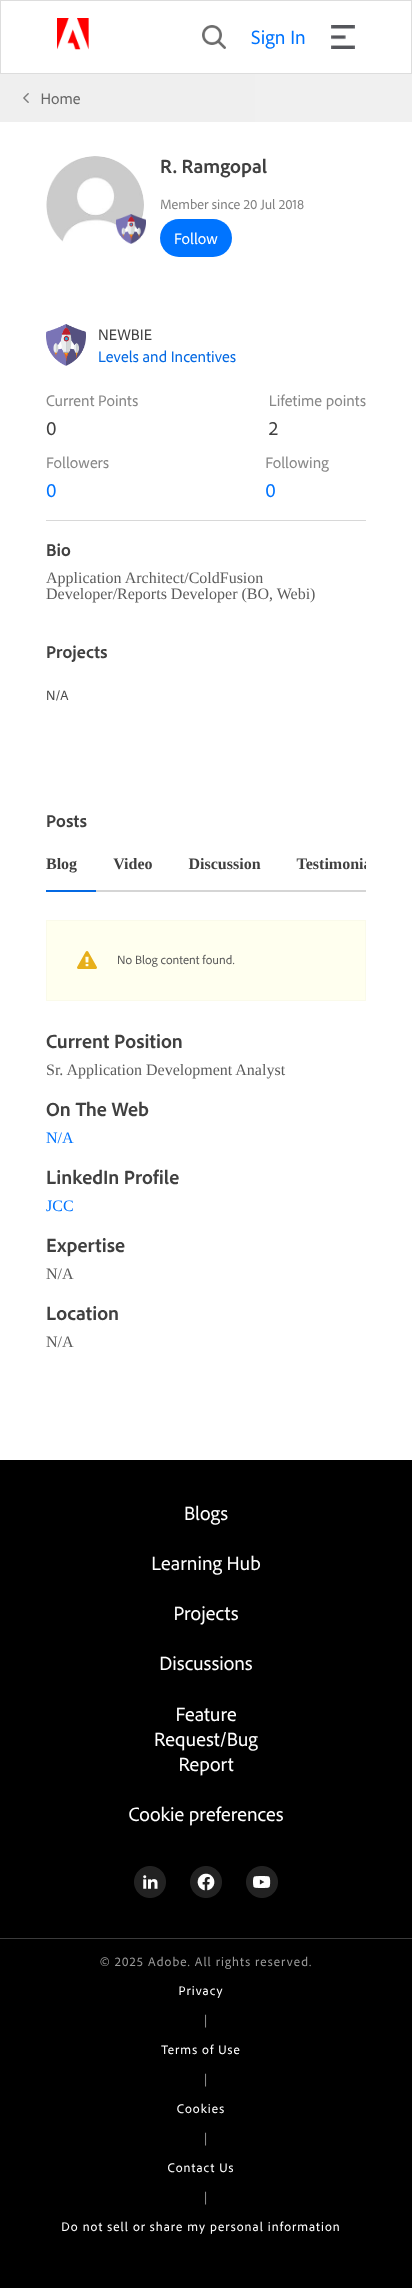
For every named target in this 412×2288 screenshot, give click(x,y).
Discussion (225, 865)
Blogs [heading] (206, 1512)
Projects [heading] (206, 1612)
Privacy (201, 1991)
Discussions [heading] (205, 1662)
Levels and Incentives (167, 356)
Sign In (278, 36)
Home (61, 98)
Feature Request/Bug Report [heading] (206, 1738)
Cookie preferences (205, 1813)
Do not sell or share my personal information (200, 2227)
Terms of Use (200, 2050)
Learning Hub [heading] (205, 1562)
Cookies (201, 2109)
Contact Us (201, 2168)
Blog (61, 865)
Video (132, 865)
